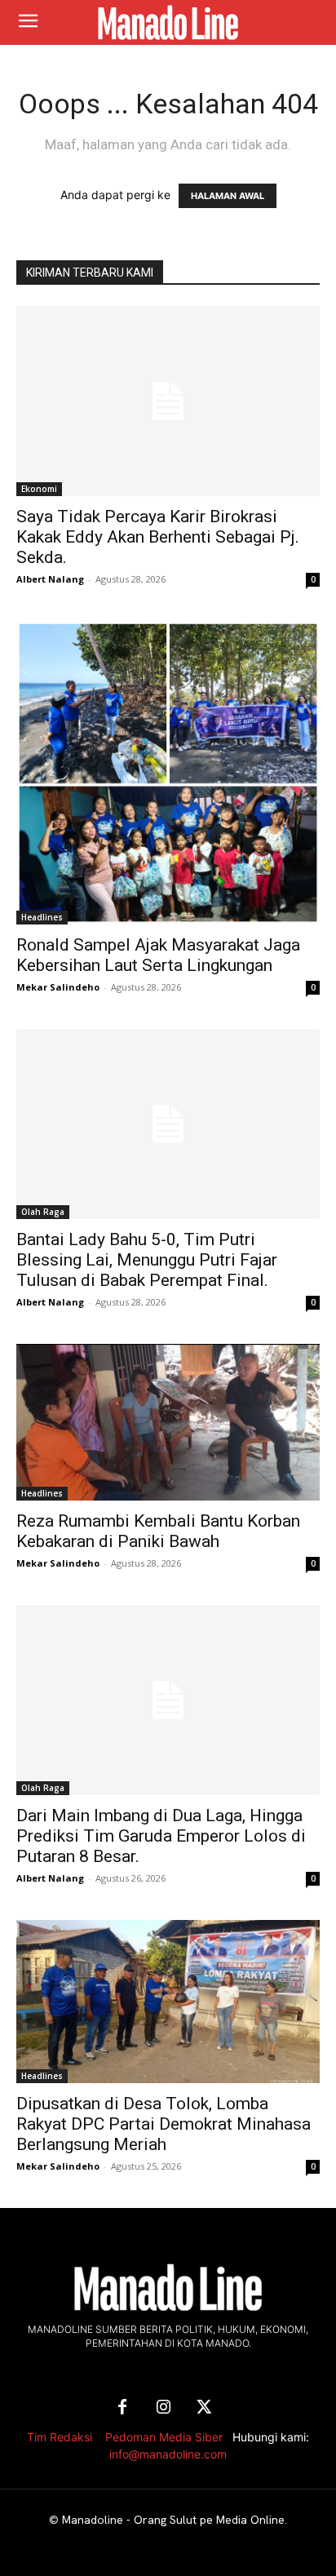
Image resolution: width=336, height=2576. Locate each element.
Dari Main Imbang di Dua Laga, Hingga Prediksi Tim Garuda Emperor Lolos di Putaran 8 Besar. (161, 1836)
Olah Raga (43, 1212)
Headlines (42, 917)
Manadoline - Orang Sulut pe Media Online (173, 2520)
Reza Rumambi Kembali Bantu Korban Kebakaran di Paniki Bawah (158, 1531)
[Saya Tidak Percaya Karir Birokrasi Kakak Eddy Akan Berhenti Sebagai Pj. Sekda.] (168, 401)
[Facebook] (122, 2408)
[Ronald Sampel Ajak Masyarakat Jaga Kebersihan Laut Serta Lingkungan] (168, 773)
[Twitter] (204, 2408)
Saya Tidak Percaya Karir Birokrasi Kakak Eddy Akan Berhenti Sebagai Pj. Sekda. (158, 537)
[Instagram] (163, 2408)
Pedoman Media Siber (164, 2437)
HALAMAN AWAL (228, 196)
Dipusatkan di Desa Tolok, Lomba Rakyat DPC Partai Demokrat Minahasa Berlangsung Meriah (164, 2124)
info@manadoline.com (168, 2454)
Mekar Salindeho (58, 987)
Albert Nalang (50, 579)
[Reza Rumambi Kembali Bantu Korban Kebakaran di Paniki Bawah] (168, 1422)
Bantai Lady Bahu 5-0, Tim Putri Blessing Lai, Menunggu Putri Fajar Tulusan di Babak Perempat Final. (147, 1260)
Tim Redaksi (60, 2437)
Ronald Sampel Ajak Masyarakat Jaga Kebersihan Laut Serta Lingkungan (158, 955)
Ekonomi (39, 489)
